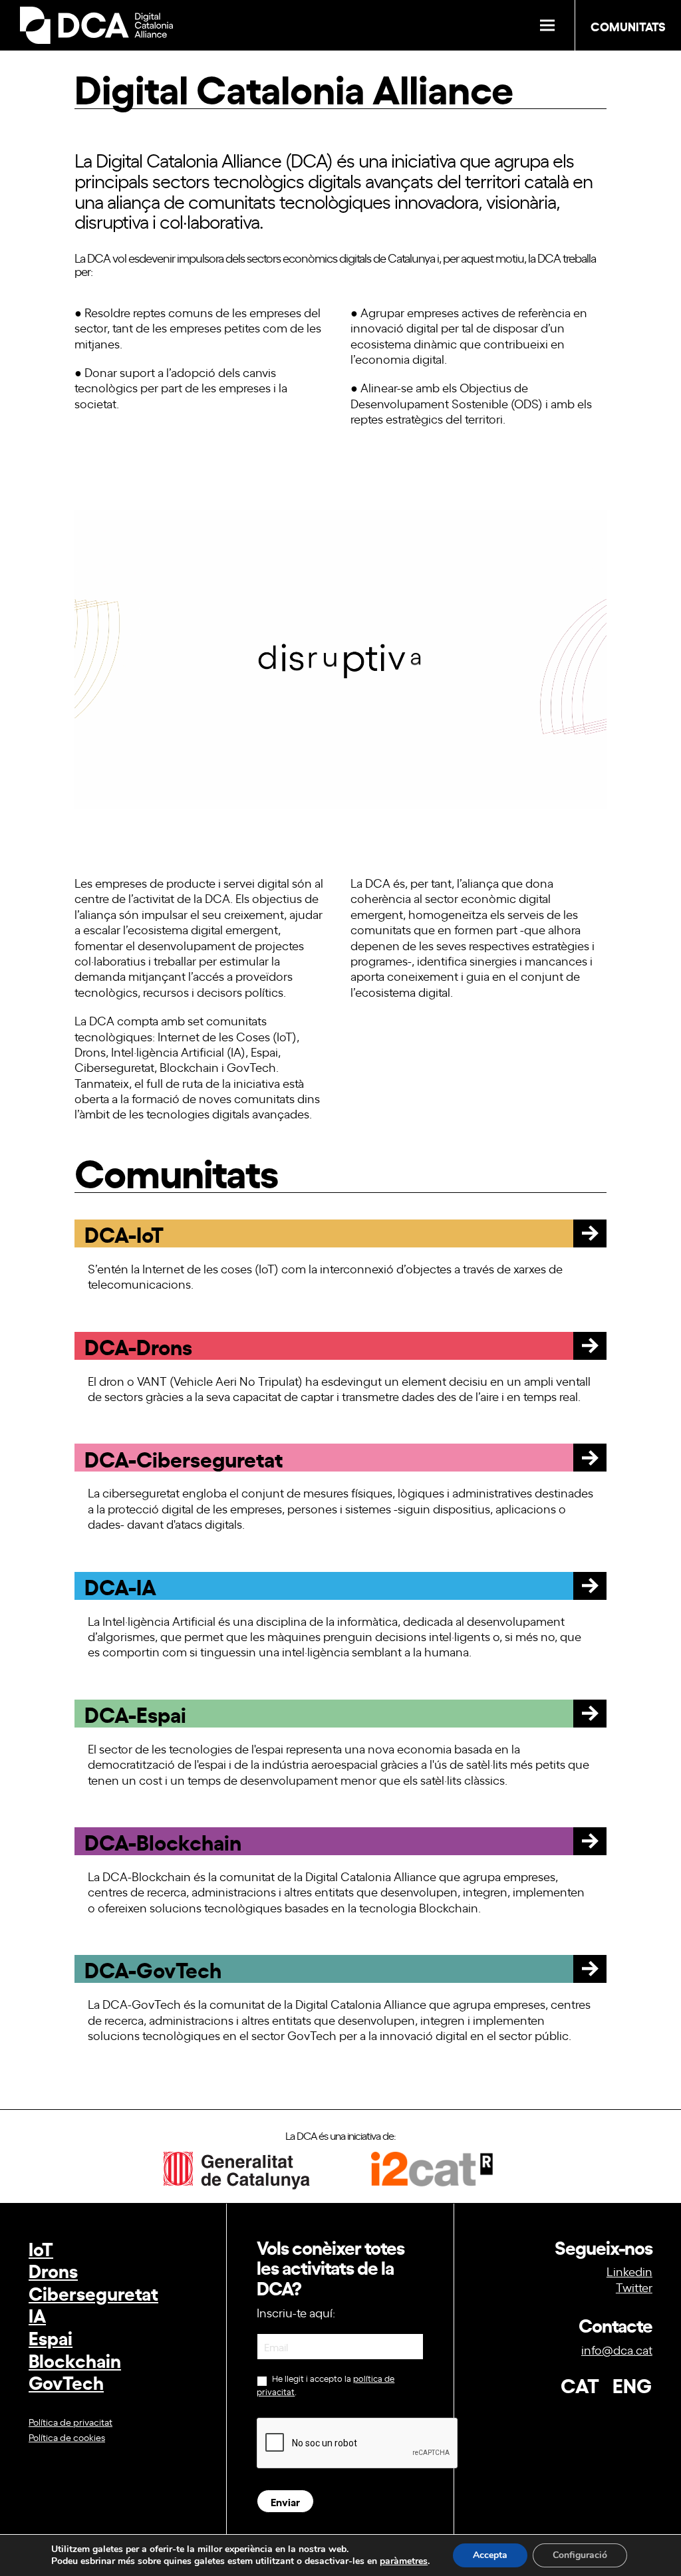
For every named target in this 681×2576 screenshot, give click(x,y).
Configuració (580, 2555)
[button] (547, 26)
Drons (53, 2270)
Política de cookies (67, 2437)
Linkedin (629, 2271)
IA (37, 2314)
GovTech (66, 2382)
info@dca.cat (617, 2349)
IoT (41, 2248)
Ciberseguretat (93, 2292)
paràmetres (404, 2561)
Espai (51, 2337)
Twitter (634, 2287)
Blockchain (75, 2360)
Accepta (490, 2555)
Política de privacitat (70, 2421)
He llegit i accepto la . (326, 2385)
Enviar (285, 2501)
